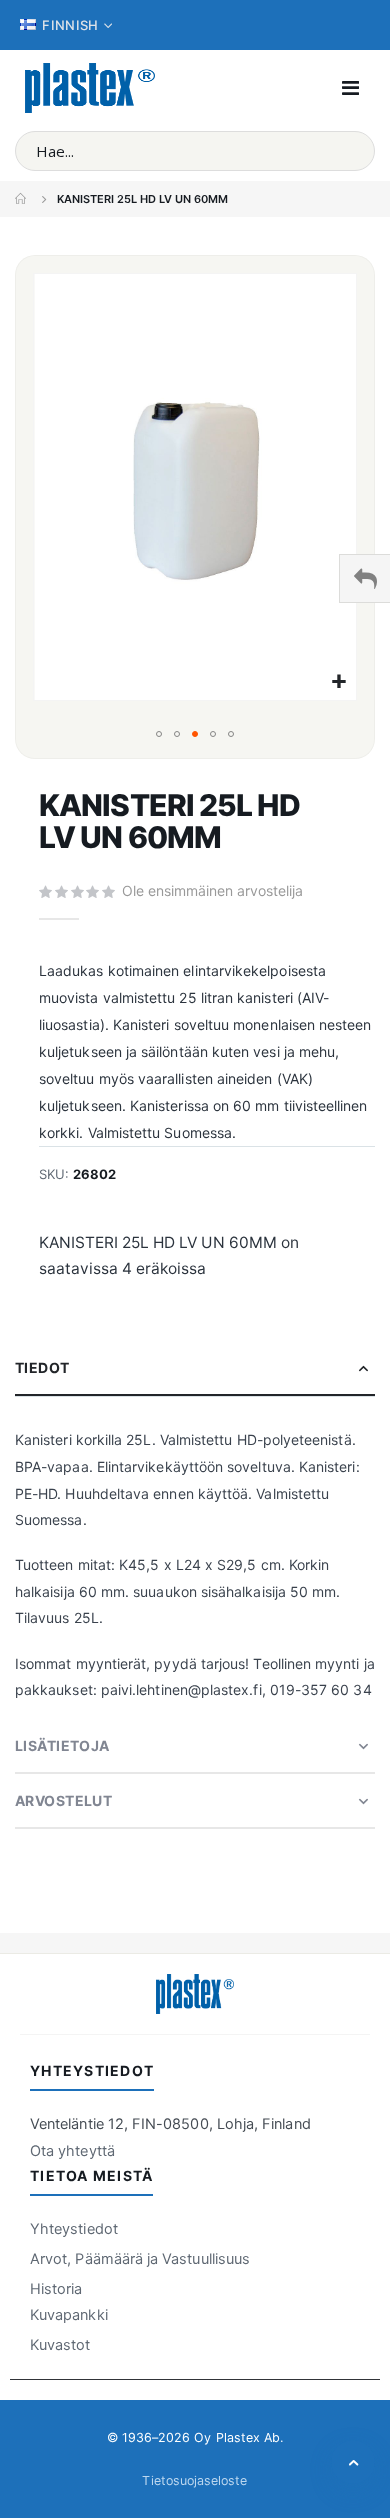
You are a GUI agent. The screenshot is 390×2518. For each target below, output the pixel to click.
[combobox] (195, 151)
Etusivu (22, 199)
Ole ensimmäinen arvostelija (212, 890)
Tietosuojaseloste (194, 2480)
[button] (338, 682)
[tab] (195, 1368)
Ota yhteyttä (72, 2151)
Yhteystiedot (74, 2229)
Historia (56, 2289)
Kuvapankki (69, 2315)
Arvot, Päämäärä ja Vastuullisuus (140, 2259)
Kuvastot (60, 2345)
